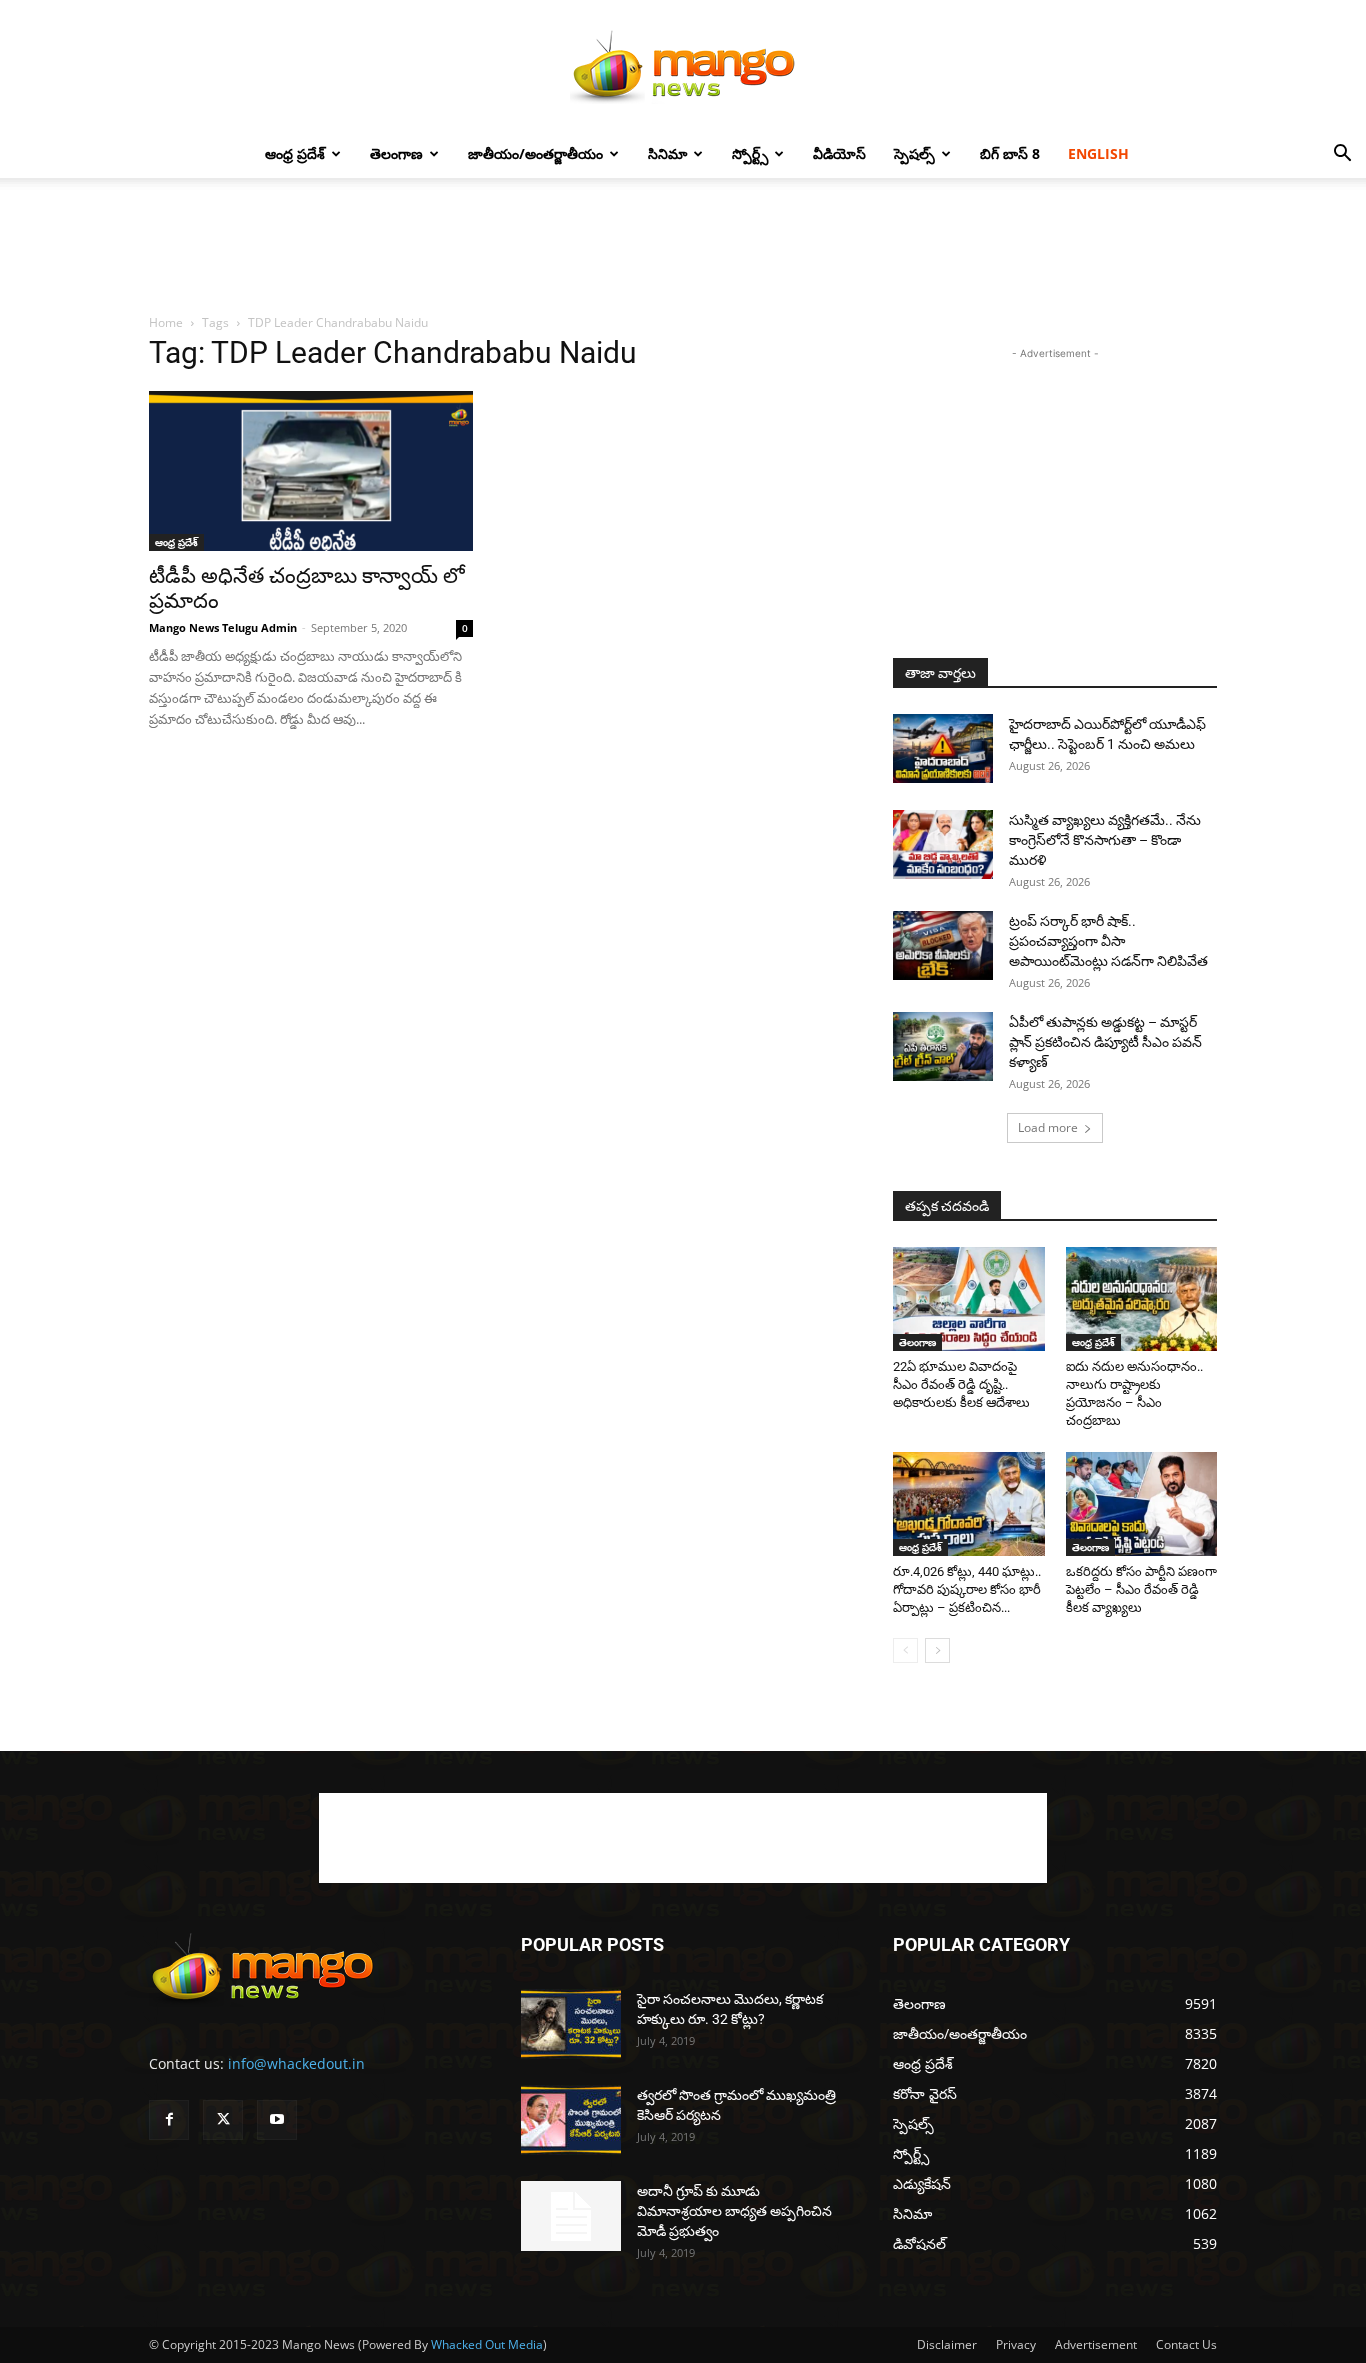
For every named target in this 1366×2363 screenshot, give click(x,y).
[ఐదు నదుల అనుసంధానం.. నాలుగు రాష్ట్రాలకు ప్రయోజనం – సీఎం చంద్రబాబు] (1142, 1299)
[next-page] (937, 1650)
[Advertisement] (683, 247)
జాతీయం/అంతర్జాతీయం (535, 153)
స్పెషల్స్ (914, 153)
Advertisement (1096, 2344)
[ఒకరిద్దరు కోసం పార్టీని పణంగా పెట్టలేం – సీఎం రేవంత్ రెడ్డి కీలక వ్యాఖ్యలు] (1142, 1504)
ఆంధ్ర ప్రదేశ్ (295, 153)
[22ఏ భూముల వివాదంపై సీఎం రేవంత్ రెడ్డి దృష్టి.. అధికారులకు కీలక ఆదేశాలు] (969, 1299)
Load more (1048, 1127)
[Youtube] (277, 2120)
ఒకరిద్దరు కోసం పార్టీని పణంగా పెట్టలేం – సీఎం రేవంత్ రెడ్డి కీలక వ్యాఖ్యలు (1141, 1589)
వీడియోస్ (839, 153)
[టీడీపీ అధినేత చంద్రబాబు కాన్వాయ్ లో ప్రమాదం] (311, 471)
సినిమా (667, 153)
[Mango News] (683, 66)
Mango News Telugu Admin (223, 627)
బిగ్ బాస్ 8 (1010, 153)
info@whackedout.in (296, 2063)
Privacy (1016, 2344)
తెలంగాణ (396, 153)
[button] (1342, 155)
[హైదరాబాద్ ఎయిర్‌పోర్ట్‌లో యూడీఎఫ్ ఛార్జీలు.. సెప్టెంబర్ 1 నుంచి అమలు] (943, 748)
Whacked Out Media (487, 2344)
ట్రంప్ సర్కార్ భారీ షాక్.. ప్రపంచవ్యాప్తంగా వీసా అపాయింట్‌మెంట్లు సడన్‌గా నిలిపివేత (1108, 941)
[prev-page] (905, 1650)
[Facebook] (169, 2120)
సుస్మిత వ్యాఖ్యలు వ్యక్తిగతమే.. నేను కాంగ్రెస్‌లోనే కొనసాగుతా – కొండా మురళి (1105, 840)
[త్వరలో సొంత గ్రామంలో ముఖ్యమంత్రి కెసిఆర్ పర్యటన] (571, 2120)
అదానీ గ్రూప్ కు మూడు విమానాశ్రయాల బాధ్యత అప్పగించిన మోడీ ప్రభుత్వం (734, 2211)
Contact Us (1186, 2344)
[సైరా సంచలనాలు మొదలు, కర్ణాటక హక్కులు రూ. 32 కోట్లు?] (571, 2024)
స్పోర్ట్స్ (750, 153)
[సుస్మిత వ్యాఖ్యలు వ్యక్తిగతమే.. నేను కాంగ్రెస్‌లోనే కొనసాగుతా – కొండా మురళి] (943, 844)
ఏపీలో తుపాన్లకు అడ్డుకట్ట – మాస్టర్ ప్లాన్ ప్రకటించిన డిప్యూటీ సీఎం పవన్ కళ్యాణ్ (1105, 1042)
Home (166, 322)
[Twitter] (223, 2120)
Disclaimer (947, 2344)
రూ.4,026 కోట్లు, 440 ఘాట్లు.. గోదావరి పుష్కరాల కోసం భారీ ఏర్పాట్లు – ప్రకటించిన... (967, 1589)
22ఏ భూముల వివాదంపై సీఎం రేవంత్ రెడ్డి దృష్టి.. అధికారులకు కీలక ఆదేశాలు (961, 1384)
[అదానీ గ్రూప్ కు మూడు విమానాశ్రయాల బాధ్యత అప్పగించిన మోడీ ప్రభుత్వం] (571, 2216)
